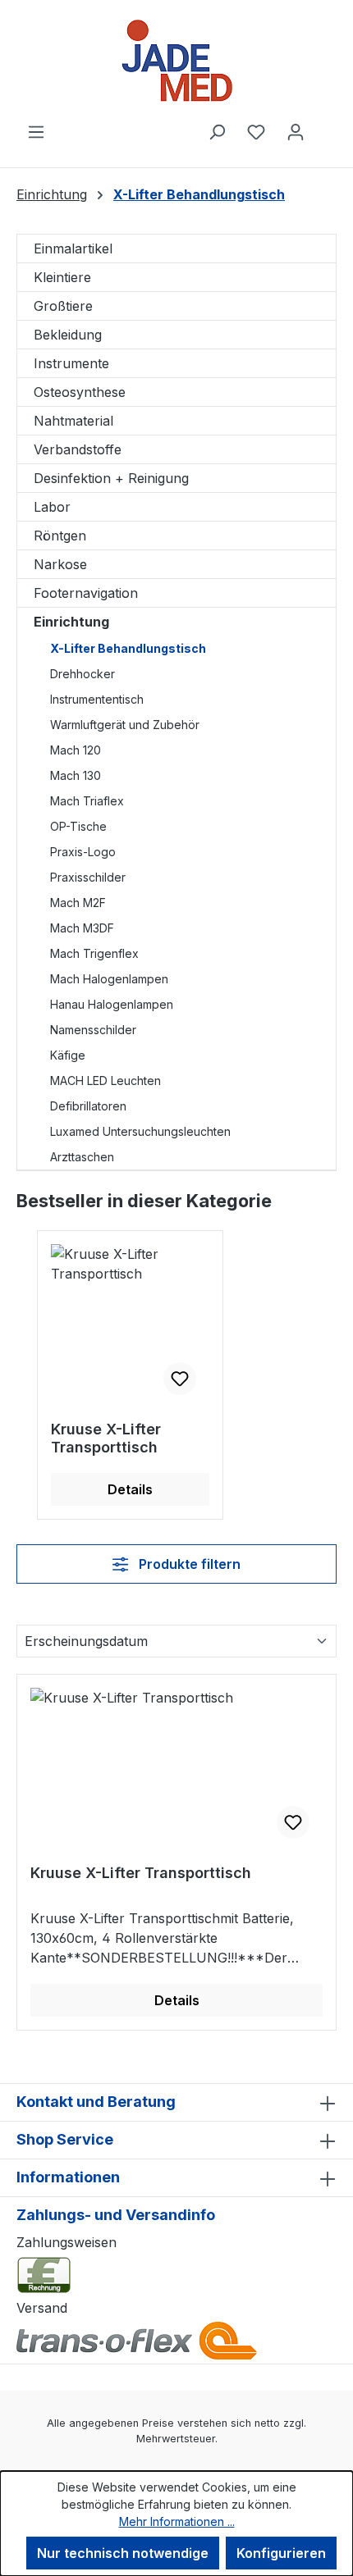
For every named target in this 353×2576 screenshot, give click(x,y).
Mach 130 (76, 775)
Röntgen (60, 536)
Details (130, 1489)
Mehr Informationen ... (177, 2521)
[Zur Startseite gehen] (176, 61)
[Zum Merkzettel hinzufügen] (180, 1379)
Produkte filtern (188, 1564)
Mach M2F (78, 903)
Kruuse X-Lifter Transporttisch (106, 1438)
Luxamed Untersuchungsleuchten (140, 1131)
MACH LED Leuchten (105, 1081)
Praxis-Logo (83, 852)
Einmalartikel (73, 248)
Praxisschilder (88, 877)
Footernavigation (86, 593)
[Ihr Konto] (296, 131)
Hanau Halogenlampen (112, 1004)
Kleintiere (62, 277)
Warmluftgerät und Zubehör (125, 725)
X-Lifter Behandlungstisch (128, 648)
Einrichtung (71, 622)
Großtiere (63, 306)
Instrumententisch (97, 699)
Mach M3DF (82, 928)
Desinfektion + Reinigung (111, 478)
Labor (52, 507)
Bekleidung (68, 335)
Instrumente (71, 363)
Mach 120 (76, 750)
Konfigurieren (281, 2553)
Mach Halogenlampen (109, 979)
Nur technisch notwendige (123, 2553)
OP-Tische (78, 826)
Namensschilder (93, 1030)
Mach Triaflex (87, 801)
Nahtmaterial (73, 421)
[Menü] (36, 131)
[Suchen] (217, 131)
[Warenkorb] (326, 126)
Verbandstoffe (78, 449)
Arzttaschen (82, 1157)
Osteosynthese (80, 392)
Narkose (60, 564)
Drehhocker (83, 674)
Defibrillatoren (88, 1106)
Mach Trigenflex (94, 953)
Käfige (68, 1055)
